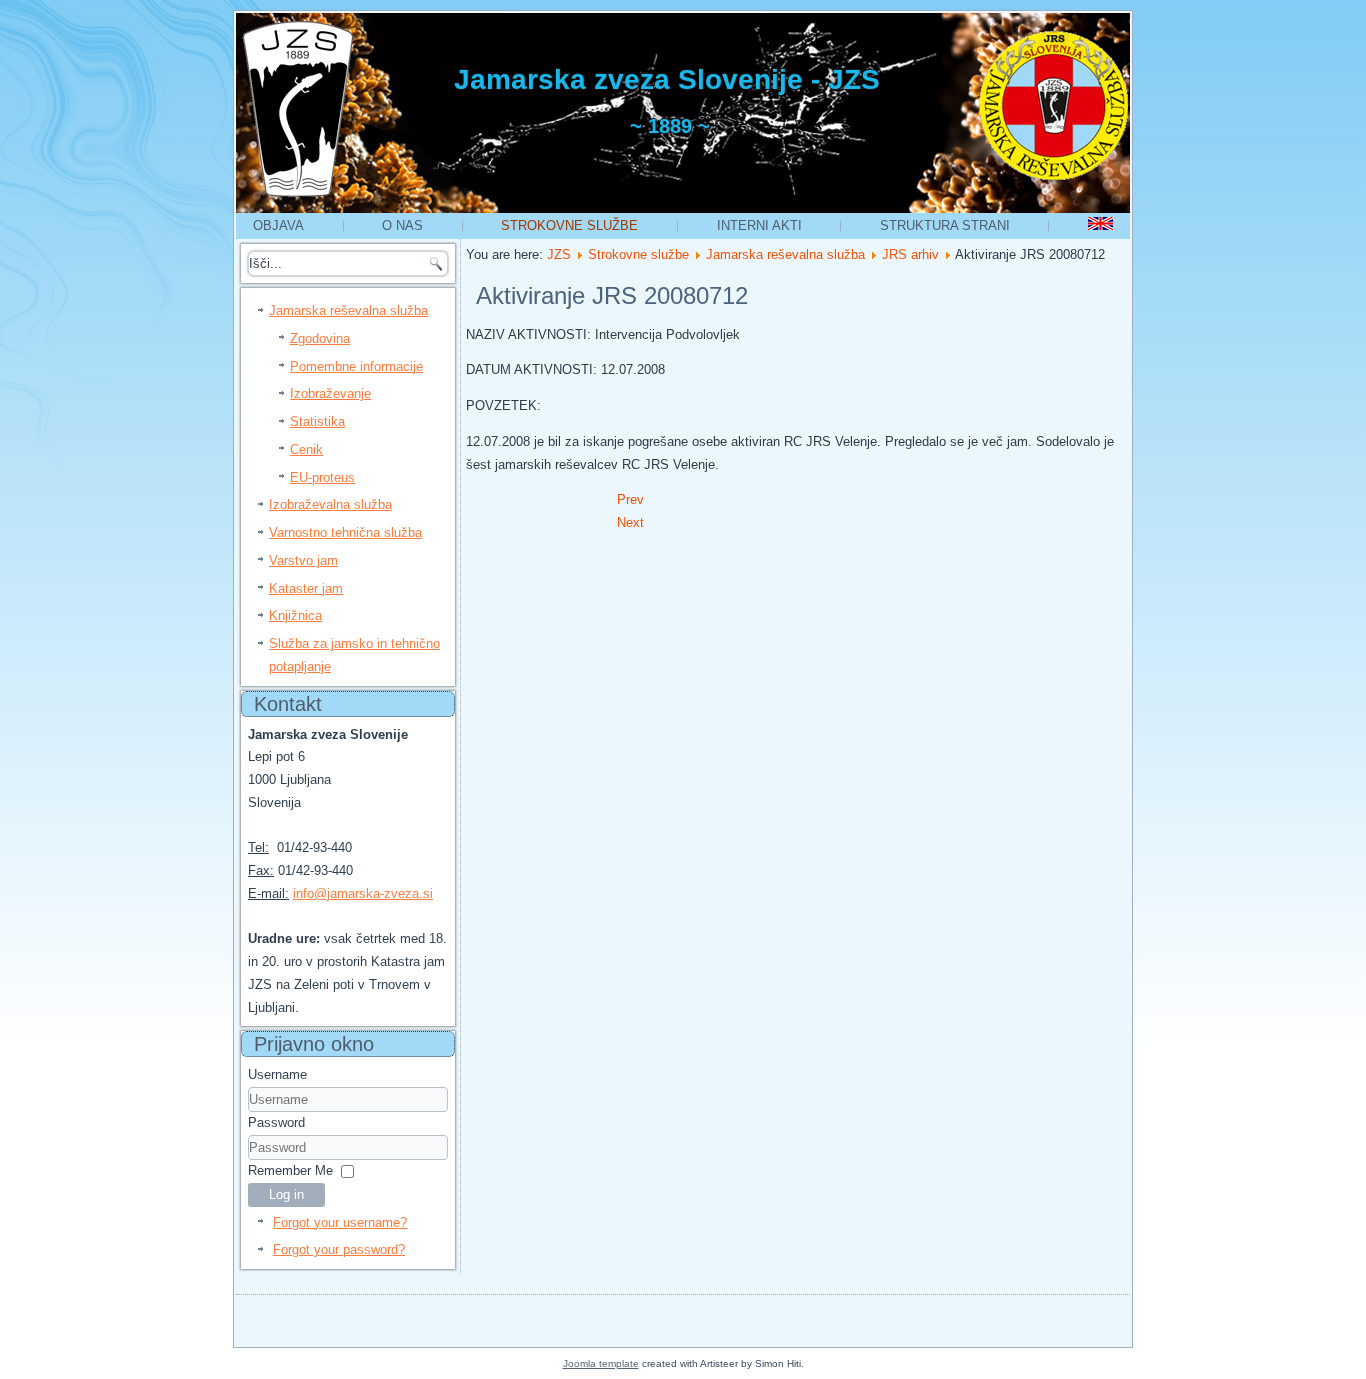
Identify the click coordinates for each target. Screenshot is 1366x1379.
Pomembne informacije (356, 366)
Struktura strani (945, 225)
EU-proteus (322, 477)
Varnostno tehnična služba (345, 532)
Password (276, 1122)
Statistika (317, 421)
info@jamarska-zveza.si (363, 893)
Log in (286, 1194)
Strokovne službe (569, 225)
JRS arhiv (910, 254)
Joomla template (601, 1363)
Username (277, 1074)
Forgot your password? (339, 1249)
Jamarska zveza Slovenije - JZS (667, 79)
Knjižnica (295, 615)
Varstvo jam (303, 560)
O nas (402, 225)
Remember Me (290, 1170)
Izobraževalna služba (330, 504)
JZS (559, 254)
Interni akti (759, 225)
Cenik (306, 449)
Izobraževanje (330, 393)
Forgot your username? (340, 1222)
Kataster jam (306, 588)
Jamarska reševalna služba (348, 310)
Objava (278, 225)
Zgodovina (320, 338)
